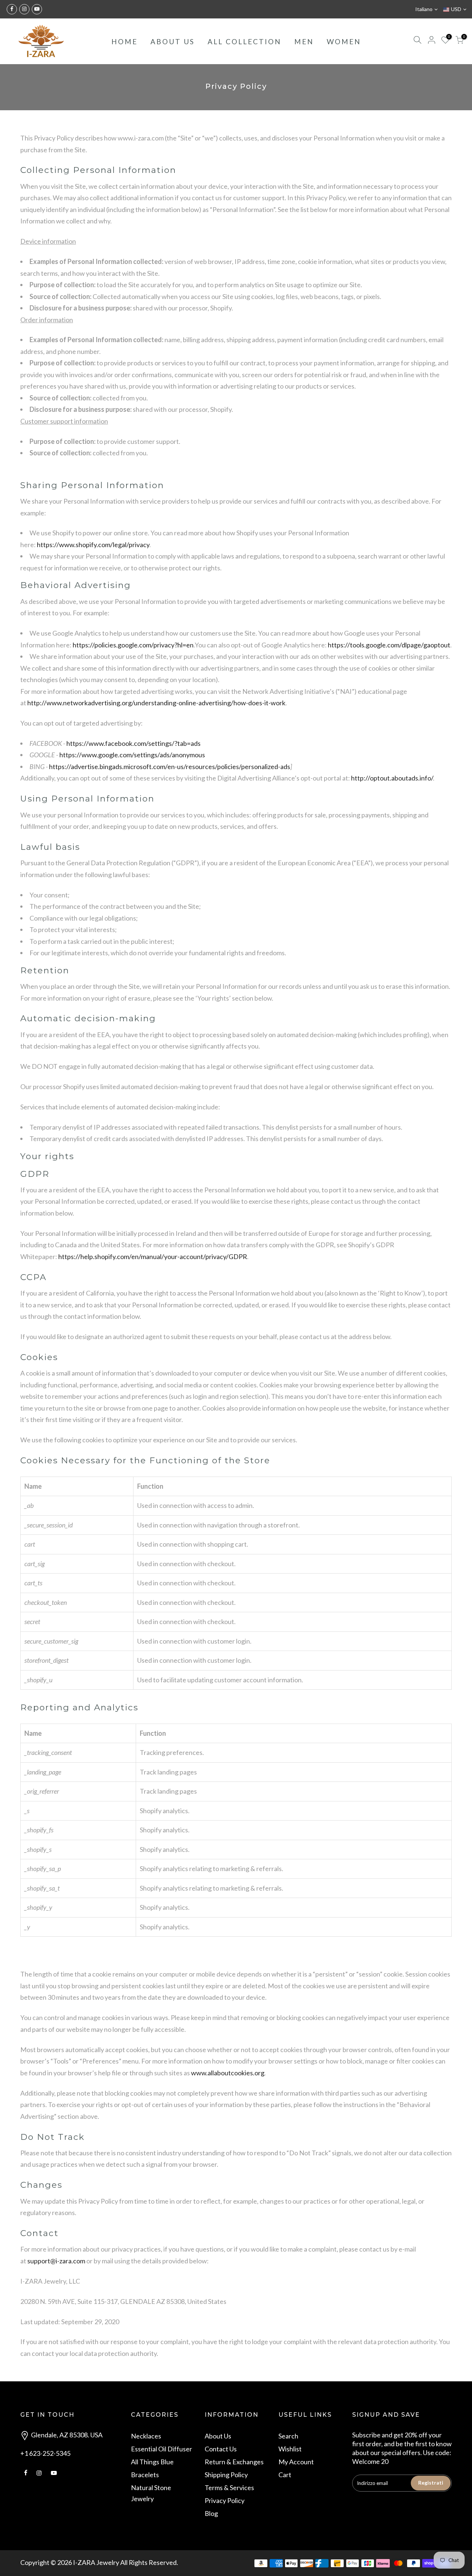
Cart (285, 2475)
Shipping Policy (226, 2475)
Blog (211, 2513)
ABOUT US (173, 41)
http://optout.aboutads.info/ (392, 778)
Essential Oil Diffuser (162, 2449)
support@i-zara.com (56, 2261)
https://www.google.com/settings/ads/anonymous (132, 755)
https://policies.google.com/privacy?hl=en (133, 645)
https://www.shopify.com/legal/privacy (93, 545)
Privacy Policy (225, 2500)
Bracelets (145, 2475)
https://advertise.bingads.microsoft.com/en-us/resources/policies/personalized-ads (170, 766)
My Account (296, 2462)
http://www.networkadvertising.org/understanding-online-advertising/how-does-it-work (156, 703)
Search (288, 2436)
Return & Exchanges (234, 2462)
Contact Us (221, 2449)
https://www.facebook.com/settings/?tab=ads (133, 743)
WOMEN (344, 41)
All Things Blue (152, 2462)
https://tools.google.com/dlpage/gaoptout (389, 645)
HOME (124, 41)
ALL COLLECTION (244, 41)
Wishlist (290, 2449)
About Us (218, 2436)
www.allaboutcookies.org (228, 2073)
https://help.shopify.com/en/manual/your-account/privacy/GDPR (153, 1256)
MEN (304, 41)
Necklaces (146, 2436)
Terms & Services (229, 2488)
